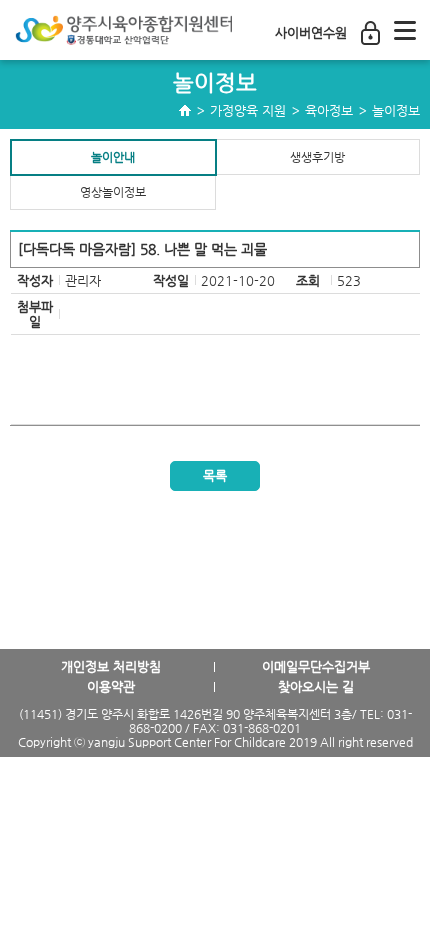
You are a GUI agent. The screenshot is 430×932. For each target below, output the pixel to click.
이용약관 (111, 686)
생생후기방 (317, 157)
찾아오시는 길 (316, 686)
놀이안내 (113, 157)
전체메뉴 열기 (405, 30)
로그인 (370, 33)
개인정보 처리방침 (111, 666)
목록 (215, 475)
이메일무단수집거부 (316, 666)
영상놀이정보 (113, 192)
